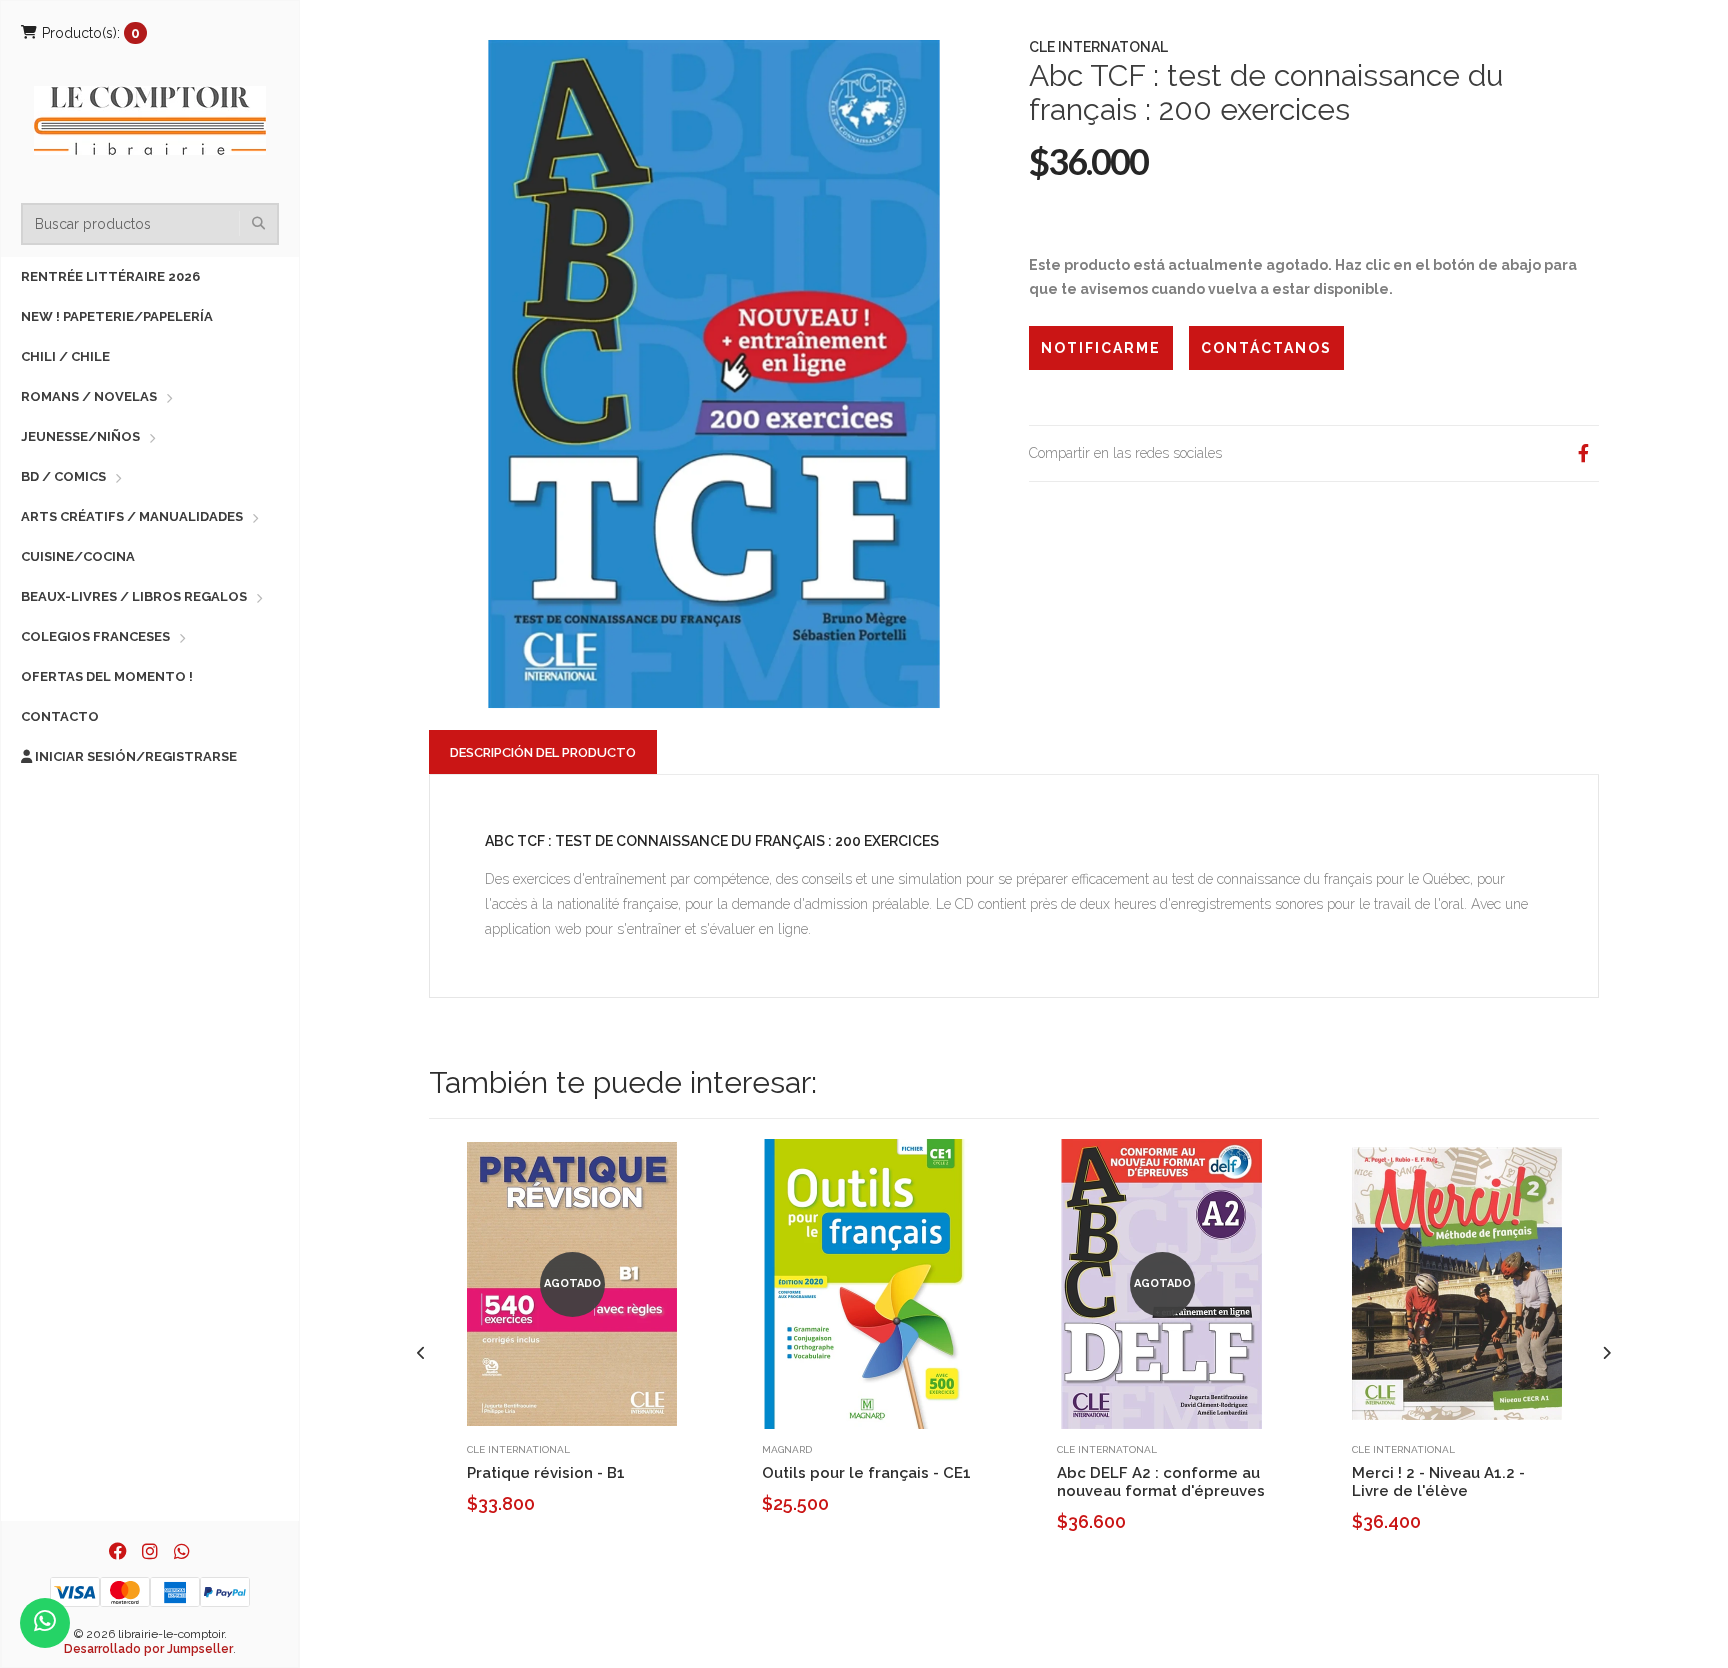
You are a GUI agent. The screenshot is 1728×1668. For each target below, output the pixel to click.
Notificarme (1101, 348)
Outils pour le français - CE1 (866, 1473)
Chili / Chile (65, 356)
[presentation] (421, 1353)
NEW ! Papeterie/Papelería (117, 316)
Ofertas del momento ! (107, 676)
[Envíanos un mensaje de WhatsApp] (45, 1623)
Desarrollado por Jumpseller (148, 1649)
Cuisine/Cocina (78, 556)
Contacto (60, 716)
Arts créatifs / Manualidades (132, 516)
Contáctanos (1266, 348)
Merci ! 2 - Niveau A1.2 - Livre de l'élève (1438, 1482)
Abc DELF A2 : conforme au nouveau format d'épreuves (1161, 1482)
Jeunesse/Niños (80, 436)
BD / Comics (63, 476)
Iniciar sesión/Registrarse (134, 756)
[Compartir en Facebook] (1583, 453)
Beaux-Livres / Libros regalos (134, 596)
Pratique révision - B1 (546, 1473)
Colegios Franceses (95, 636)
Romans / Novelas (89, 396)
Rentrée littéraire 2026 (110, 276)
